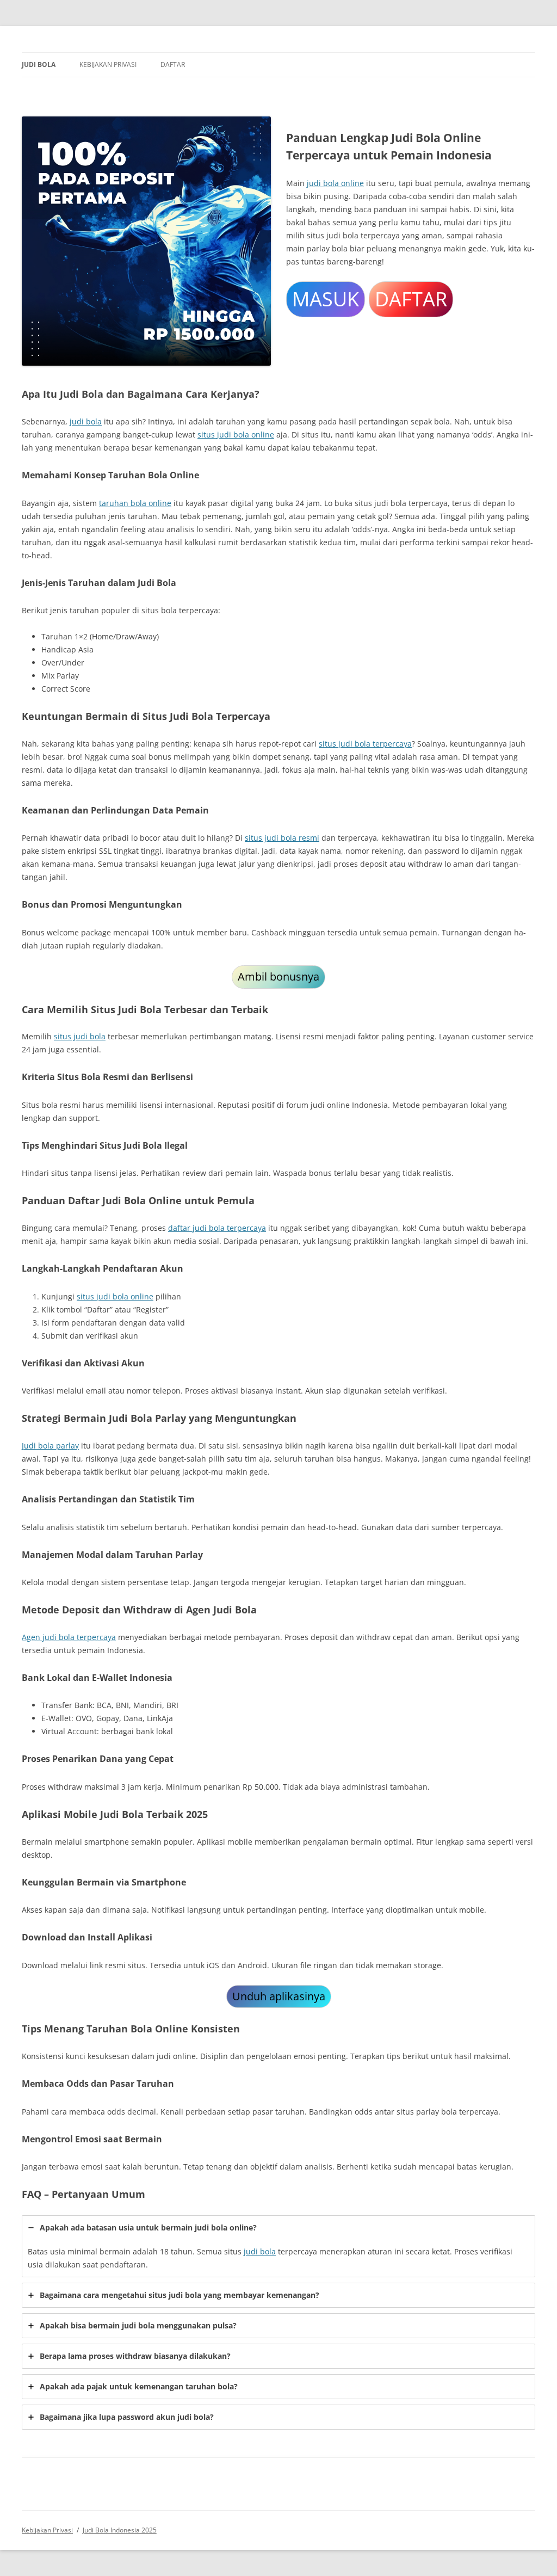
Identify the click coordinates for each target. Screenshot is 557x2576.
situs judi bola (80, 1036)
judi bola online (335, 183)
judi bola (86, 421)
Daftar (173, 64)
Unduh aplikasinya (279, 1996)
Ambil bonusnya (278, 976)
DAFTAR (411, 299)
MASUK (326, 299)
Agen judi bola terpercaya (69, 1637)
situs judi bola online (236, 435)
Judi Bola (39, 64)
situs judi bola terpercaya (365, 744)
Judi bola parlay (50, 1446)
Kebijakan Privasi (108, 64)
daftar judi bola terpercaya (217, 1228)
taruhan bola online (135, 503)
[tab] (278, 2246)
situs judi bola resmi (282, 838)
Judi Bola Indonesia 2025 (120, 2530)
